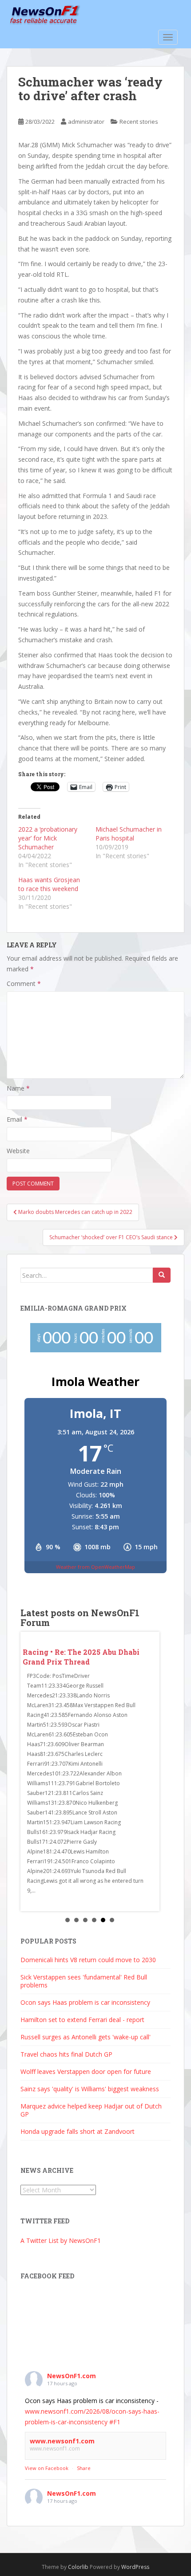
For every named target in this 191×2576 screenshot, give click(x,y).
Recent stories (139, 122)
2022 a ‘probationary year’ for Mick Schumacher (48, 838)
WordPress (135, 2566)
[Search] (162, 1275)
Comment (24, 984)
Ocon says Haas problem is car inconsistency (85, 2001)
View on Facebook (47, 2468)
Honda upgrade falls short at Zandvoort (78, 2130)
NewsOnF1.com (72, 2375)
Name (18, 1088)
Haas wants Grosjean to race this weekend (49, 884)
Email (17, 1119)
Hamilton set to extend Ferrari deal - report (82, 2019)
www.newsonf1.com (62, 2440)
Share (84, 2468)
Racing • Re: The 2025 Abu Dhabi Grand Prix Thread (81, 1657)
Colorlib (78, 2566)
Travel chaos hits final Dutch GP (66, 2053)
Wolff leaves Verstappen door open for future (86, 2071)
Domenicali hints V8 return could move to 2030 (88, 1959)
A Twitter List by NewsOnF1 (61, 2240)
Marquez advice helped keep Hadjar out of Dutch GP (91, 2109)
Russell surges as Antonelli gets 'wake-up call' (86, 2036)
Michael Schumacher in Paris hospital (129, 834)
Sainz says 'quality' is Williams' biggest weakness (90, 2088)
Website (18, 1151)
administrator (86, 122)
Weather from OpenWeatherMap (95, 1567)
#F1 (115, 2421)
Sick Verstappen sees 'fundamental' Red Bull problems (84, 1980)
